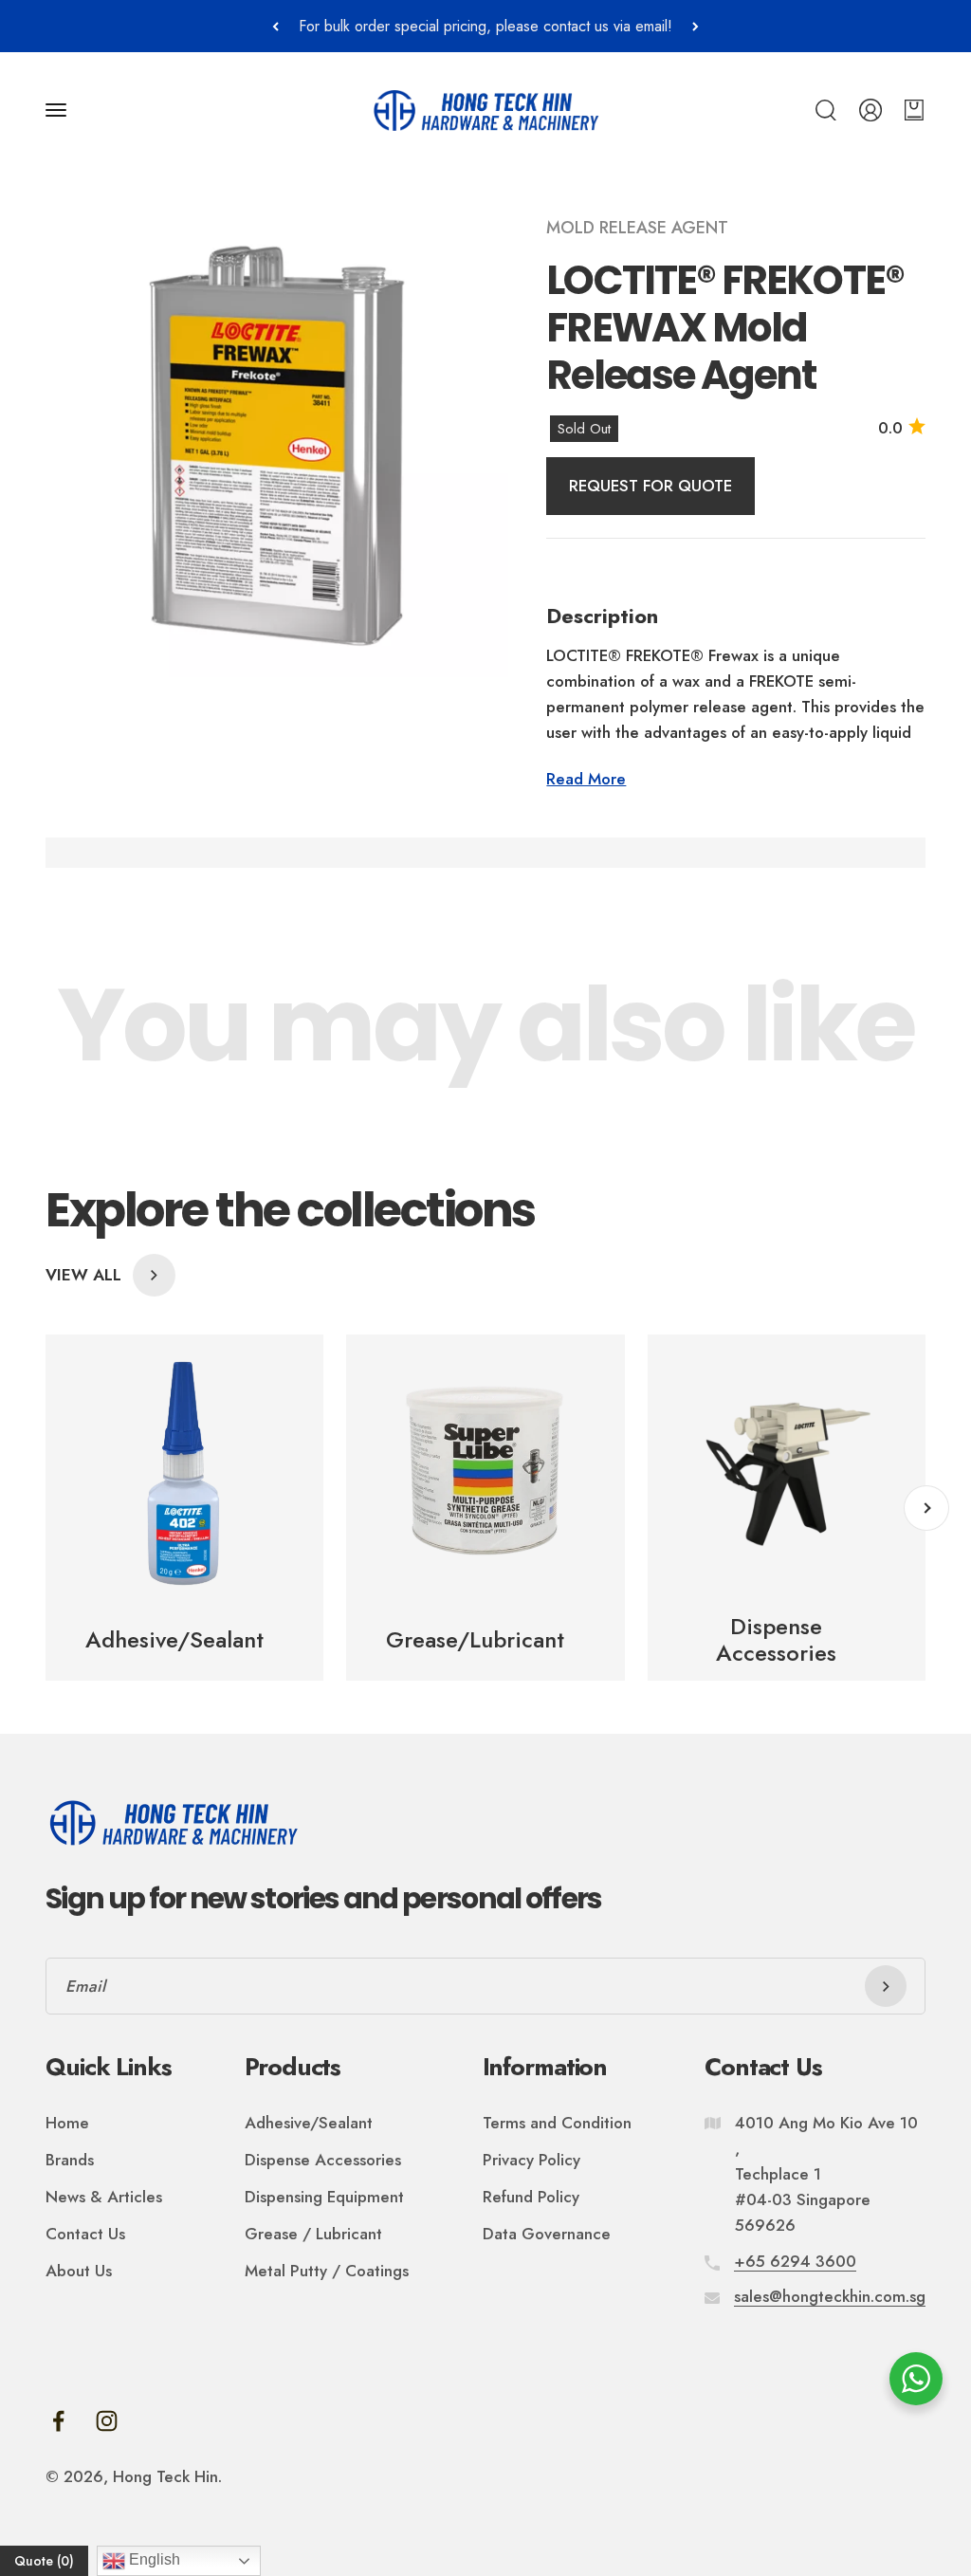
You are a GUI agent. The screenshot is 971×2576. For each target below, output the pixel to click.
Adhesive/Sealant (309, 2123)
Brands (70, 2160)
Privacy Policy (531, 2160)
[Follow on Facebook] (58, 2421)
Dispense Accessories (323, 2160)
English (153, 2559)
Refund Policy (531, 2197)
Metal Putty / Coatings (327, 2271)
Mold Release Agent (637, 228)
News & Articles (104, 2197)
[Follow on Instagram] (107, 2421)
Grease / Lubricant (313, 2234)
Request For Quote (650, 486)
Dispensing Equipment (324, 2197)
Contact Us (85, 2234)
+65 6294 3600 (795, 2261)
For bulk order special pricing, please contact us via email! (485, 26)
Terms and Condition (557, 2123)
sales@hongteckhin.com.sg (830, 2296)
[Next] (696, 26)
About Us (79, 2271)
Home (67, 2123)
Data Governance (547, 2234)
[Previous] (275, 26)
